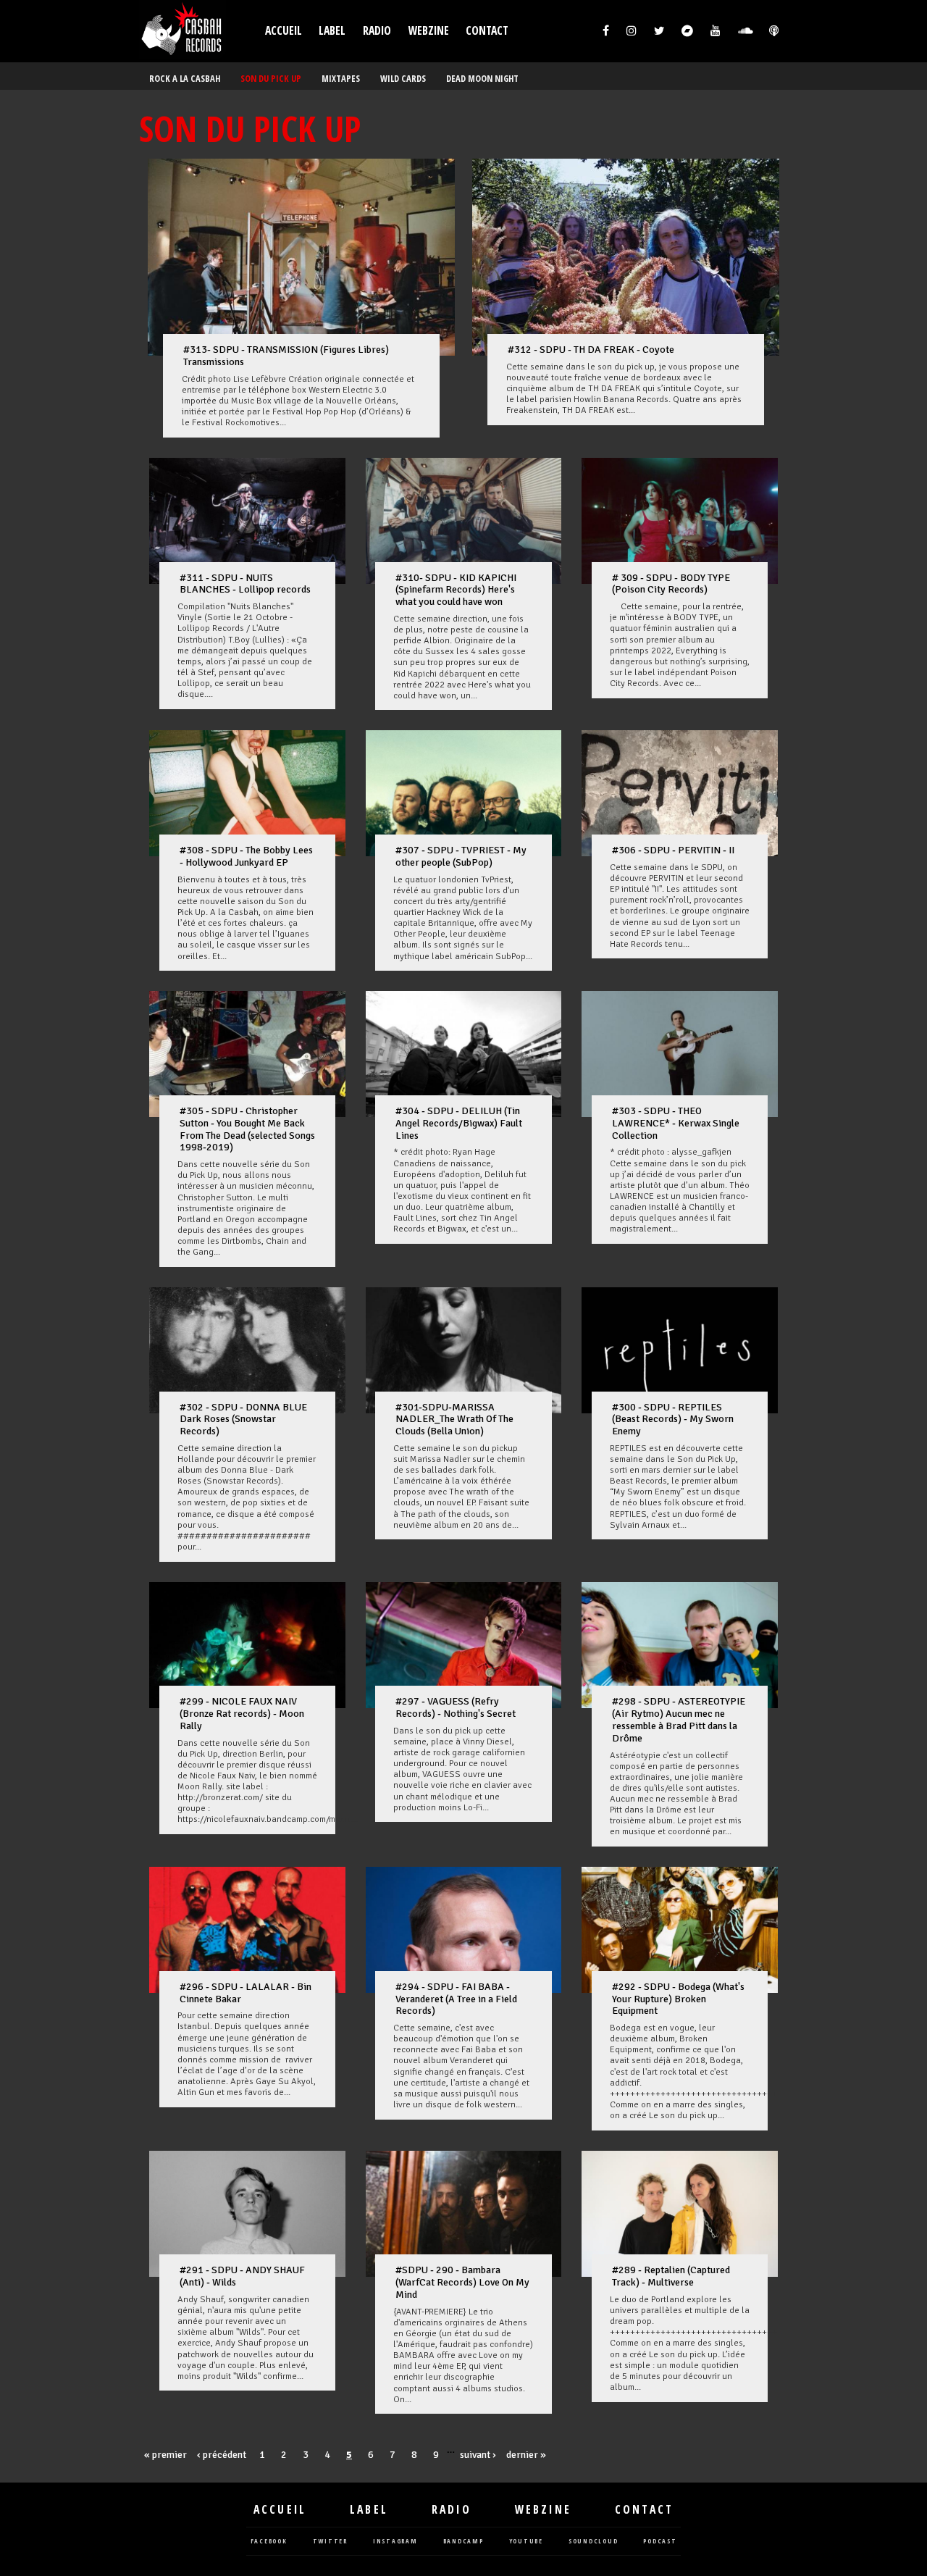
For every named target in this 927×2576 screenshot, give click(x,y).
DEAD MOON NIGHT (482, 79)
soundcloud (593, 2542)
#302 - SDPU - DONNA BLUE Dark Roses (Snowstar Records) (243, 1419)
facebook (269, 2542)
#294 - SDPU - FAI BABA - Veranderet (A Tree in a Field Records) (456, 1999)
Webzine (429, 31)
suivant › (478, 2455)
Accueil (284, 31)
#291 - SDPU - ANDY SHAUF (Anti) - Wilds (242, 2276)
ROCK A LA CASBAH (185, 79)
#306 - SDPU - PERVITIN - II (673, 850)
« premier (165, 2455)
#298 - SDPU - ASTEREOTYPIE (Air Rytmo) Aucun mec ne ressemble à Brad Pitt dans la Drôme (679, 1719)
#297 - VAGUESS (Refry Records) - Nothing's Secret (456, 1707)
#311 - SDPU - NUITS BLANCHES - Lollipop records (245, 584)
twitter (330, 2542)
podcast (660, 2542)
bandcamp (463, 2542)
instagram (395, 2542)
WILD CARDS (403, 79)
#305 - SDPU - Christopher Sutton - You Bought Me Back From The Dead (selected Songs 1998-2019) (247, 1129)
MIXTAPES (341, 79)
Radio (377, 31)
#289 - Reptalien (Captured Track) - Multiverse (671, 2276)
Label (332, 31)
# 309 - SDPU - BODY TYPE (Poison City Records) (671, 584)
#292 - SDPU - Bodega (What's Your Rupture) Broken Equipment (678, 1999)
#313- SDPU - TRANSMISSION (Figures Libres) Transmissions (286, 356)
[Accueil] (183, 31)
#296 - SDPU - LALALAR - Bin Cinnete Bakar (246, 1993)
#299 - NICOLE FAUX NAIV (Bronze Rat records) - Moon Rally (242, 1714)
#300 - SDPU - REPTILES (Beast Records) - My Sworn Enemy (673, 1419)
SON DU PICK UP (271, 79)
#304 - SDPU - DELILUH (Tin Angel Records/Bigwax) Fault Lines (459, 1123)
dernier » (526, 2455)
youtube (526, 2542)
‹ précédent (222, 2455)
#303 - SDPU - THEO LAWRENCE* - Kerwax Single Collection (676, 1123)
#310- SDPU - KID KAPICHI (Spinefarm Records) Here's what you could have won (456, 590)
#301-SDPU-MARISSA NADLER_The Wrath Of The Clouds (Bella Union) (454, 1419)
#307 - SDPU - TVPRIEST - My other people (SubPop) (461, 856)
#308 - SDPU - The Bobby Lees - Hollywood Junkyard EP (246, 856)
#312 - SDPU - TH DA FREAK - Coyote (591, 350)
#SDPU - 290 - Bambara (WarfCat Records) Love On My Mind (462, 2282)
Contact (487, 31)
